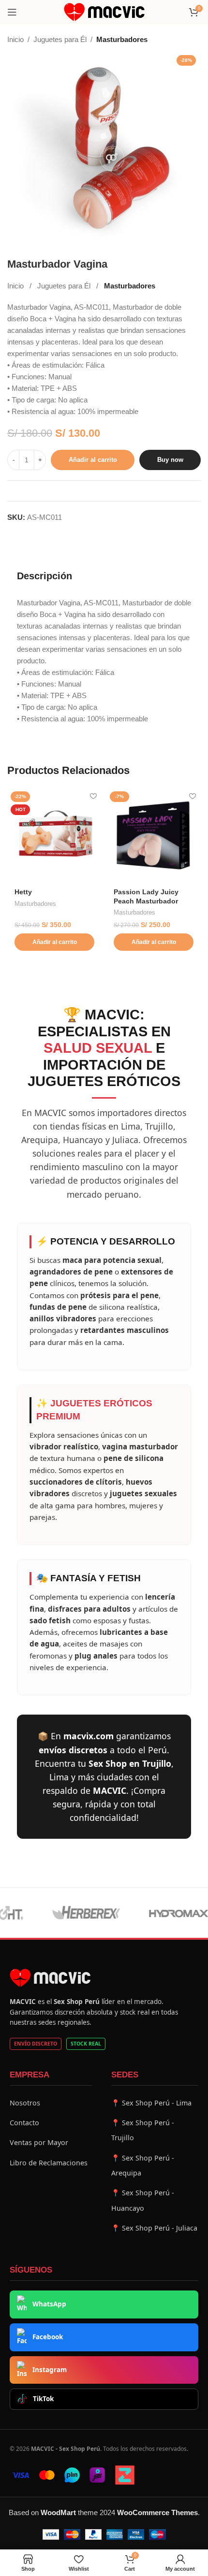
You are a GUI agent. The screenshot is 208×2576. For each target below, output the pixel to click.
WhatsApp (49, 2304)
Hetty (23, 892)
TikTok (43, 2399)
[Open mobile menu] (12, 12)
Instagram (50, 2370)
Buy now (170, 460)
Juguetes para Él (60, 39)
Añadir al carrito (93, 460)
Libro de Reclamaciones (49, 2163)
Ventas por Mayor (39, 2142)
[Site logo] (104, 11)
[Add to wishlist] (93, 796)
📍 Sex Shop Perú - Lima (151, 2103)
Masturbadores (122, 39)
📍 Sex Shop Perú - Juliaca (154, 2228)
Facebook (48, 2337)
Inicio (15, 39)
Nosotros (25, 2103)
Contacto (24, 2123)
